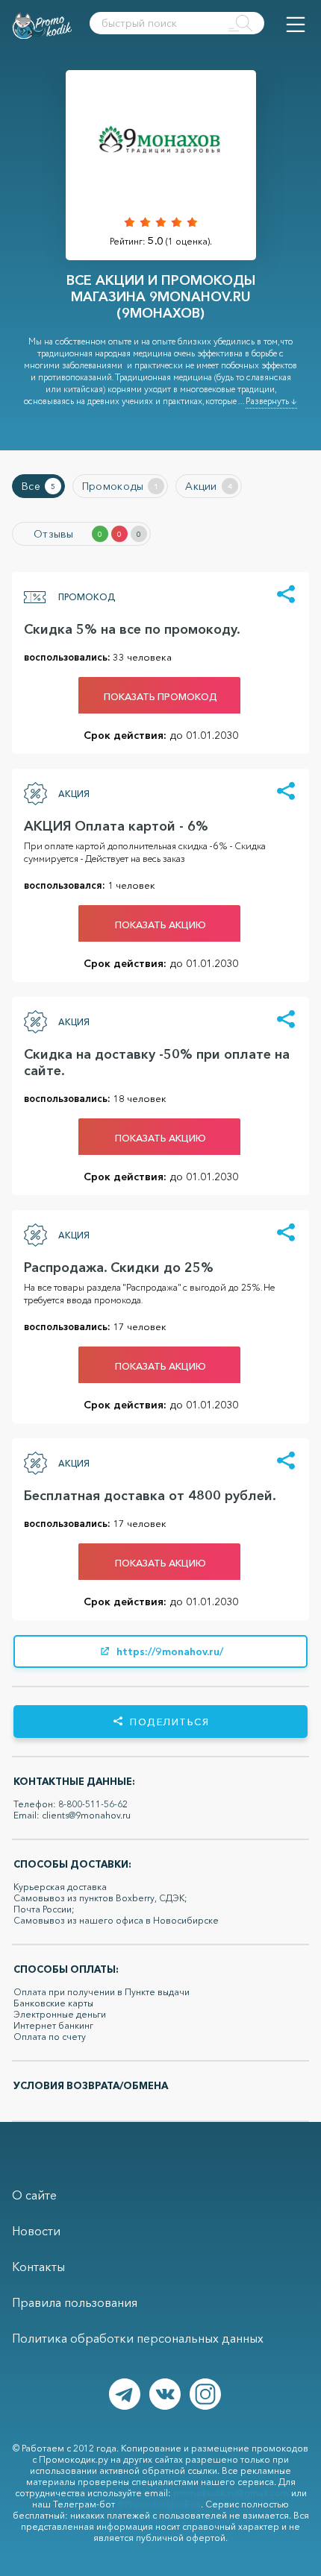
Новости (36, 2231)
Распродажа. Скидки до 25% (119, 1267)
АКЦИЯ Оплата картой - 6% (116, 826)
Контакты (38, 2267)
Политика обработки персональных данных (138, 2338)
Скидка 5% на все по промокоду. (132, 629)
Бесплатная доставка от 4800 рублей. (150, 1496)
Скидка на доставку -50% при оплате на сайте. (157, 1062)
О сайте (34, 2195)
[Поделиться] (286, 595)
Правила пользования (75, 2302)
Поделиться (169, 1722)
